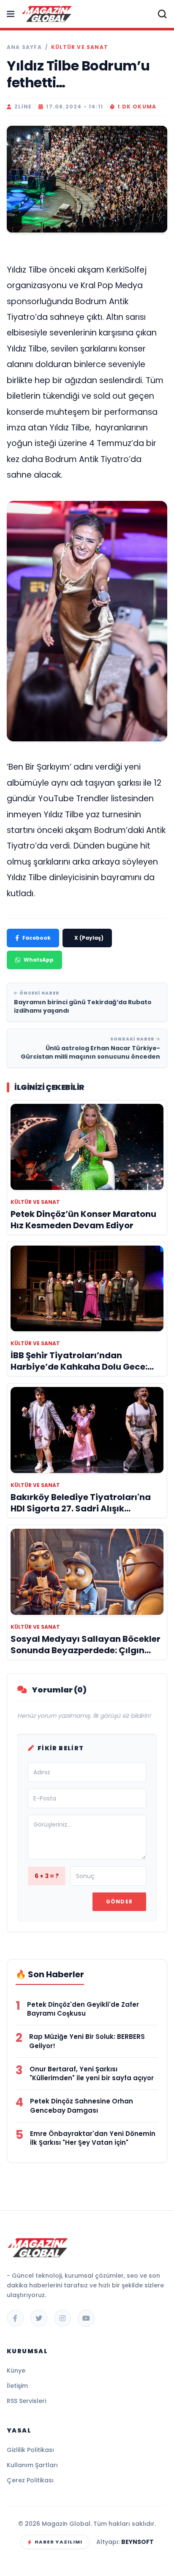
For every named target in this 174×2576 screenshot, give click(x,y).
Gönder (119, 1902)
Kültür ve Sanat (80, 47)
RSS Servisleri (26, 2401)
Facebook (37, 938)
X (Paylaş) (89, 938)
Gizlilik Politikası (30, 2450)
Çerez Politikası (30, 2480)
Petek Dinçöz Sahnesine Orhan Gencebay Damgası (82, 2106)
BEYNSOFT (137, 2542)
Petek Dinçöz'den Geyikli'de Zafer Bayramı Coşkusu (83, 2009)
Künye (16, 2371)
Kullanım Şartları (32, 2465)
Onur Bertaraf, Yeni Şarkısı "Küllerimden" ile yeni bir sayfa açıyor (92, 2074)
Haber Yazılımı (58, 2542)
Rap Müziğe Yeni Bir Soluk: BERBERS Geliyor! (87, 2041)
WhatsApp (39, 960)
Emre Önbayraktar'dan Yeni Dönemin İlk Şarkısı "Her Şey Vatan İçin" (93, 2138)
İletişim (17, 2386)
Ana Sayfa (24, 47)
